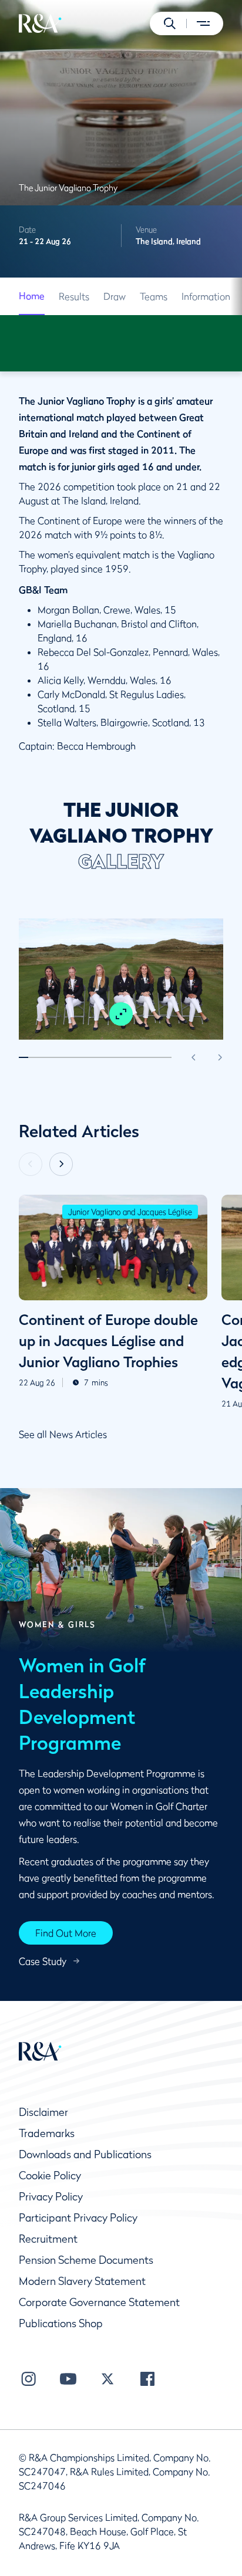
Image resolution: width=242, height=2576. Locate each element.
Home (32, 296)
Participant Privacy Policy (78, 2218)
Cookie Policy (50, 2176)
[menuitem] (40, 23)
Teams (154, 296)
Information (206, 296)
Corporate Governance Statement (99, 2302)
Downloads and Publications (85, 2154)
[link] (32, 296)
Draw (115, 296)
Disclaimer (43, 2112)
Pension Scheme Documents (86, 2260)
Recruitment (48, 2239)
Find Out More (66, 1933)
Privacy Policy (51, 2197)
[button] (170, 23)
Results (74, 296)
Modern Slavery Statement (82, 2281)
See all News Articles (63, 1434)
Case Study (43, 1961)
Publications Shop (61, 2323)
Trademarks (47, 2133)
